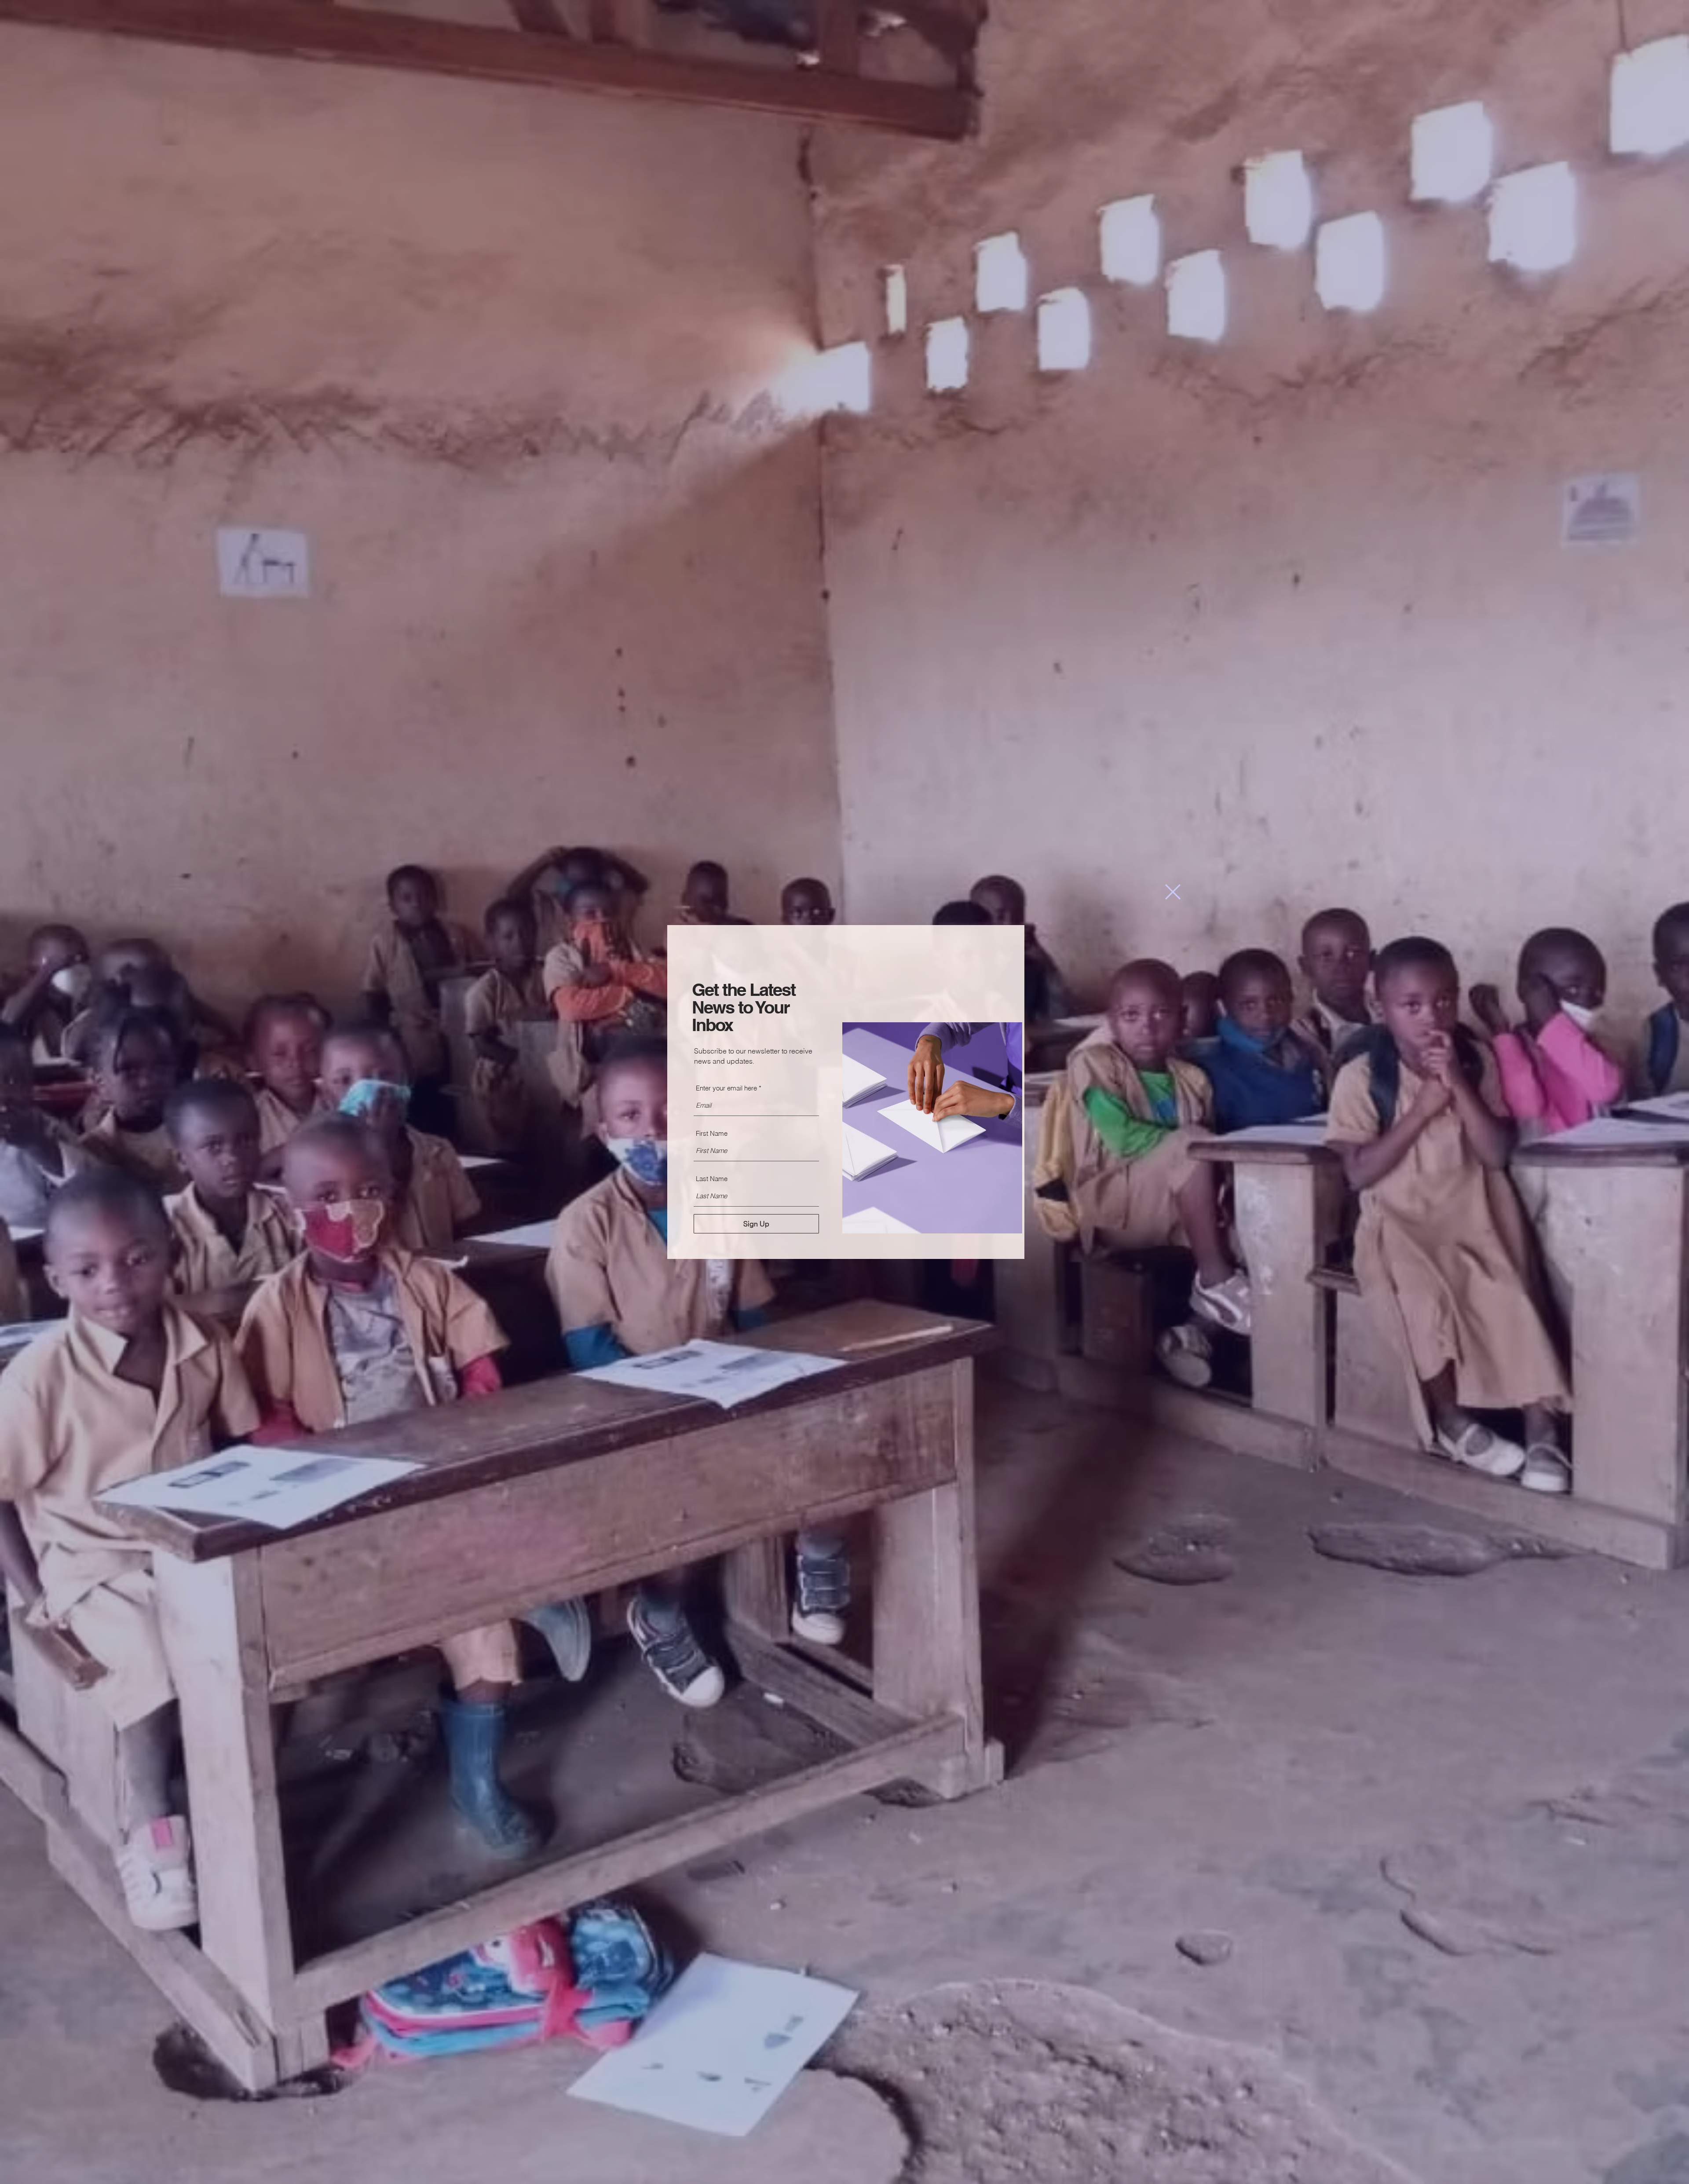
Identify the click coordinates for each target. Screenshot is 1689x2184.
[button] (1173, 892)
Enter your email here (726, 1088)
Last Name (712, 1179)
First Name (712, 1133)
